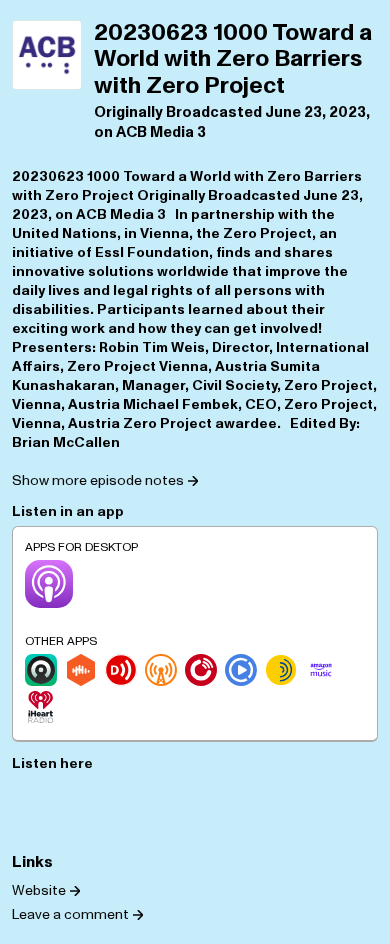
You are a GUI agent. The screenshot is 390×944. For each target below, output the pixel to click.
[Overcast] (161, 670)
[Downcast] (121, 670)
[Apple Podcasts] (49, 584)
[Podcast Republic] (241, 670)
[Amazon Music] (321, 670)
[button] (105, 480)
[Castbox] (81, 670)
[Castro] (41, 670)
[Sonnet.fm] (281, 670)
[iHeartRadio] (41, 707)
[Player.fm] (201, 670)
